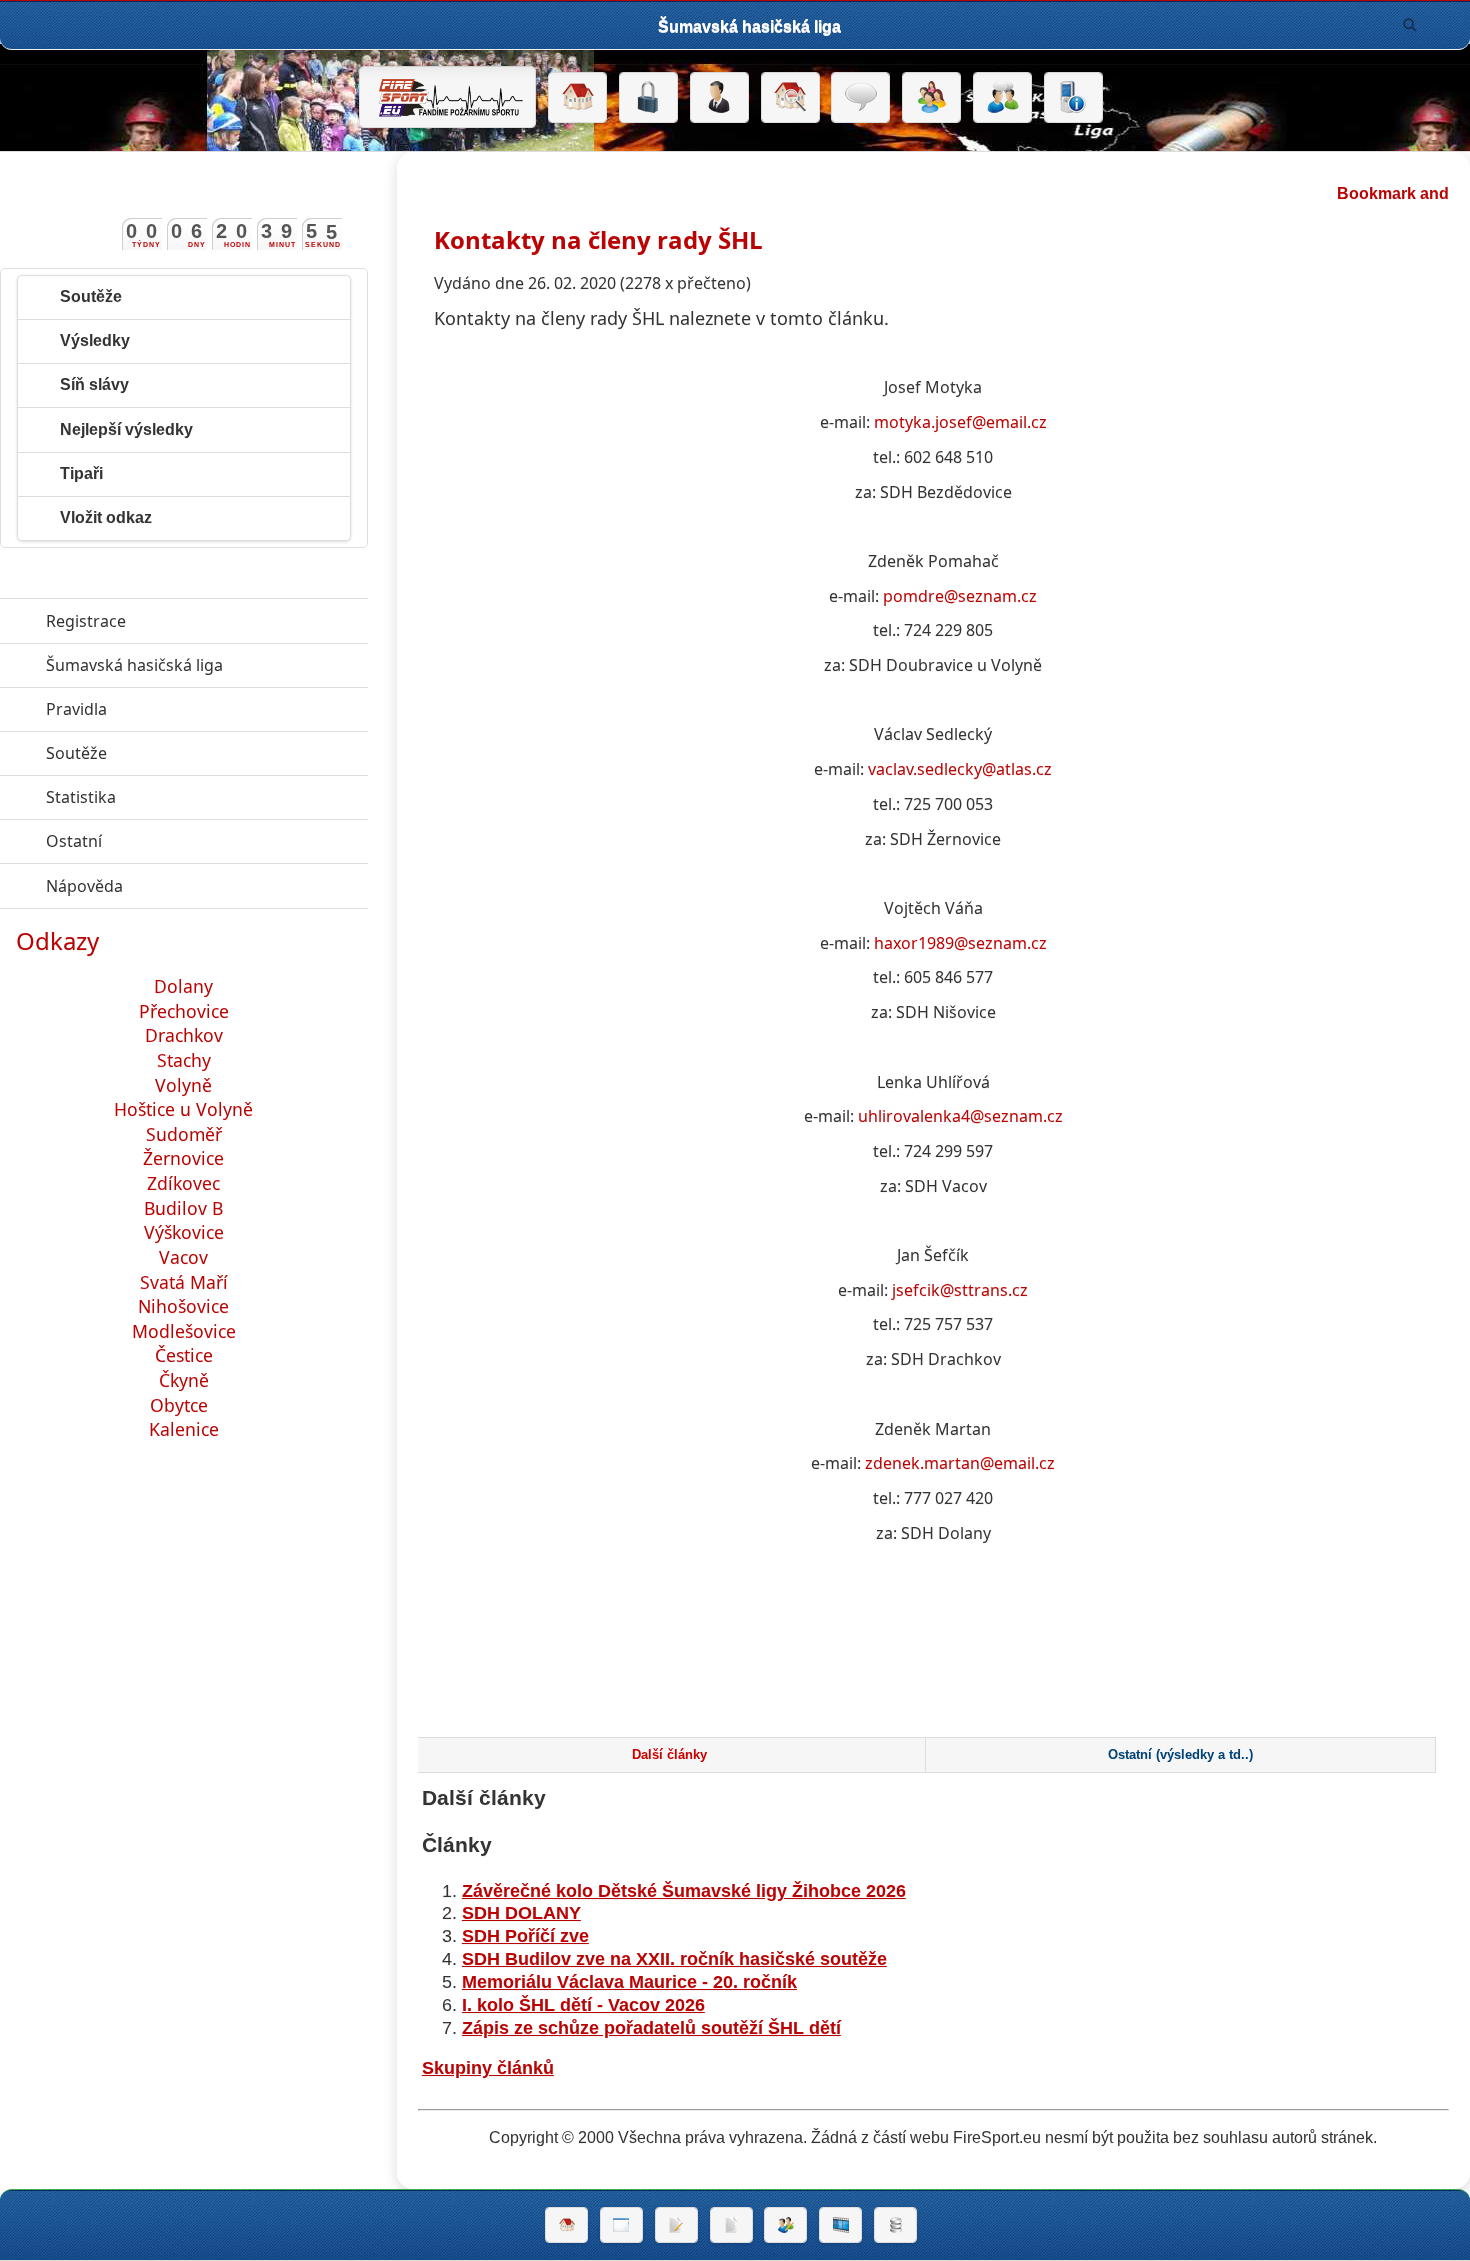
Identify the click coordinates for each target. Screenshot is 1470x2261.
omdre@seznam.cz (965, 596)
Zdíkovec (183, 1183)
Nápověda (176, 886)
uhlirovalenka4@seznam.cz (960, 1116)
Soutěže (91, 296)
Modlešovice (184, 1331)
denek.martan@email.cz (964, 1463)
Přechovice (184, 1011)
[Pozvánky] (621, 2225)
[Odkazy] (790, 98)
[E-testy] (931, 98)
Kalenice (184, 1429)
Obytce (181, 1405)
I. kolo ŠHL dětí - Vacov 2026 (583, 2005)
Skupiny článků (488, 2068)
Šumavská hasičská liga (207, 665)
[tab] (669, 1755)
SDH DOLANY (521, 1913)
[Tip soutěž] (785, 2225)
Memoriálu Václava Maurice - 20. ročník (629, 1982)
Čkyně (184, 1380)
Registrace (86, 621)
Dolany (183, 986)
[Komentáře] (860, 98)
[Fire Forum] (1002, 98)
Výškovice (184, 1232)
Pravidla (168, 709)
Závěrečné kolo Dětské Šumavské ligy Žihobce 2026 (684, 1891)
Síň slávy (94, 384)
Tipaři (81, 473)
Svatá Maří (184, 1282)
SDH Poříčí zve (525, 1936)
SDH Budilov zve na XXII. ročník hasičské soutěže (674, 1959)
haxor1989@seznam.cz (960, 943)
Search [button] (1410, 25)
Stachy (184, 1060)
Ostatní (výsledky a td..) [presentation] (1180, 1755)
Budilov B (183, 1208)
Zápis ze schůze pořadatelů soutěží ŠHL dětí (651, 2028)
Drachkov (184, 1035)
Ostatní (166, 841)
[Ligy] (895, 2225)
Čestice (184, 1355)
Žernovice (183, 1158)
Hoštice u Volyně (183, 1109)
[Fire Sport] (447, 97)
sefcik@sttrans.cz (962, 1290)
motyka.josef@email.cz (960, 422)
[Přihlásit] (648, 98)
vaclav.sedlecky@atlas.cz (960, 769)
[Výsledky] (731, 2225)
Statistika (173, 797)
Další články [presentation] (669, 1755)
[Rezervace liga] (676, 2225)
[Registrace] (719, 98)
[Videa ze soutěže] (840, 2225)
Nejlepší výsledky (126, 429)
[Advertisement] (933, 1655)
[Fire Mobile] (1073, 98)
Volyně (183, 1085)
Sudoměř (184, 1134)
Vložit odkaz (106, 517)
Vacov (183, 1257)
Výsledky (95, 340)
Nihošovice (183, 1306)
